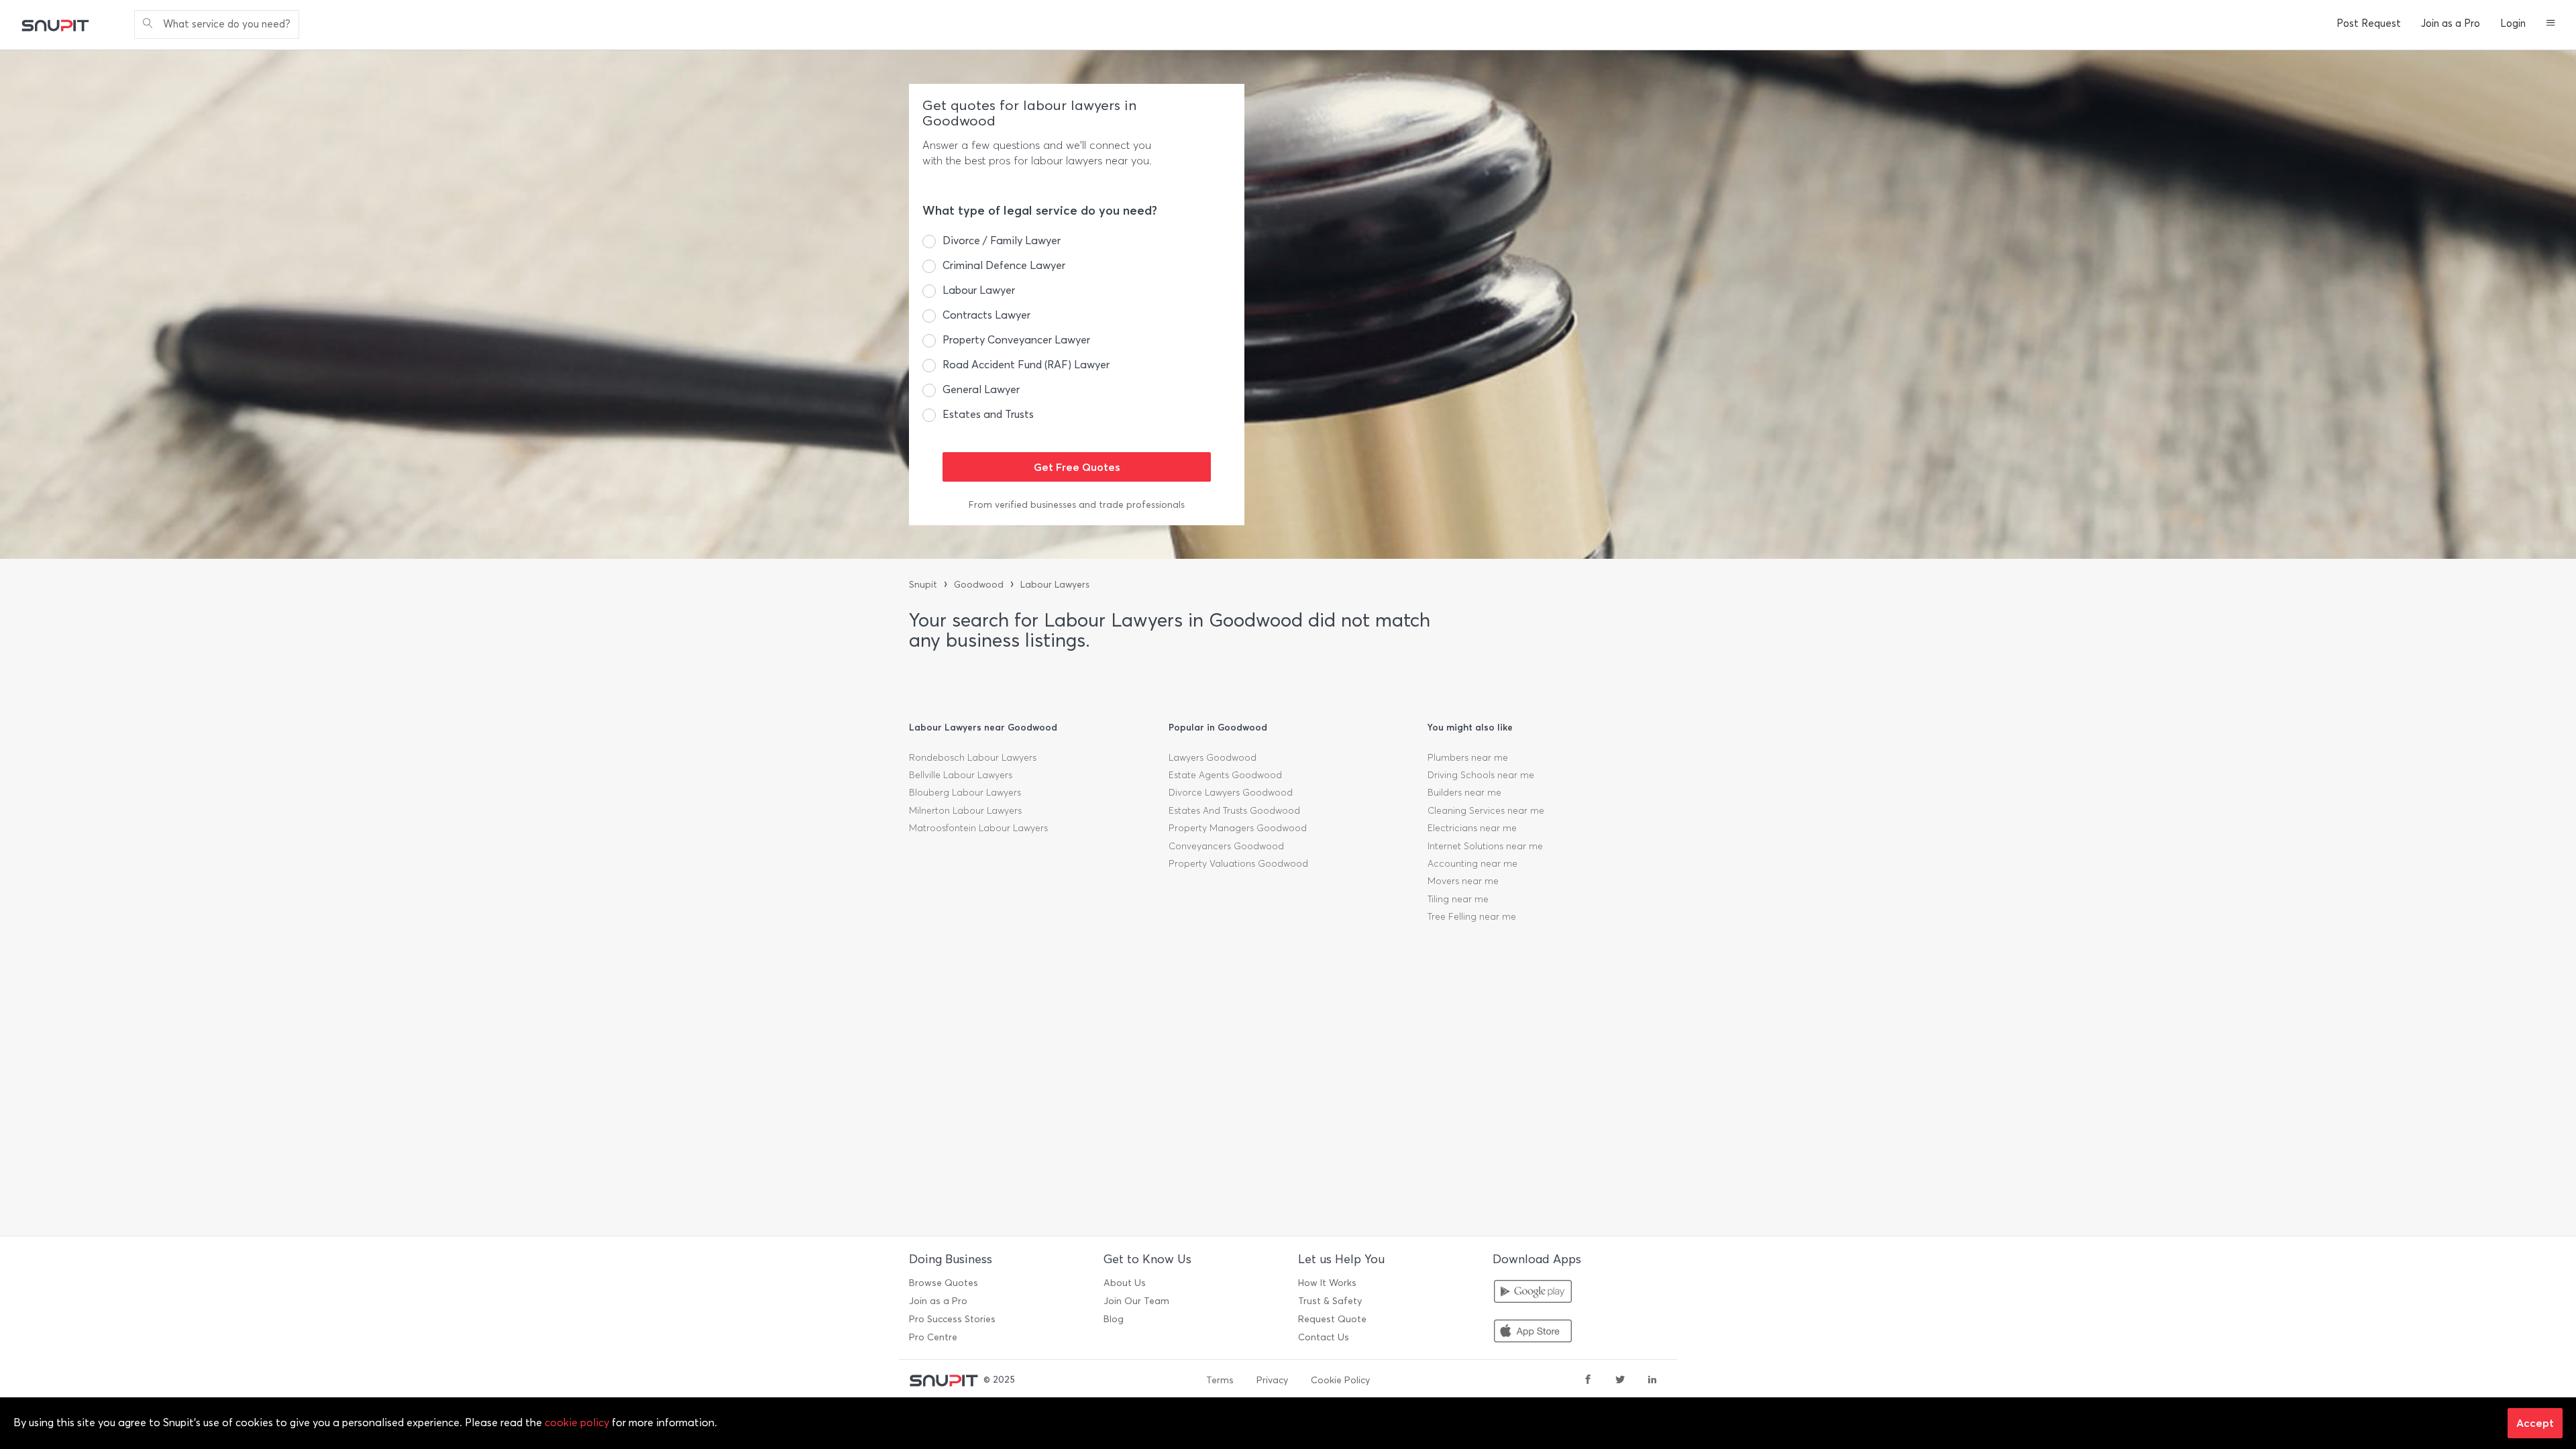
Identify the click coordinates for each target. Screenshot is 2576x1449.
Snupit (923, 585)
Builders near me (1464, 793)
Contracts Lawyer (986, 315)
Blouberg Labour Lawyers (965, 793)
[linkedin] (1652, 1381)
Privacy (1272, 1380)
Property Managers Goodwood (1238, 828)
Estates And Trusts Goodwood (1234, 811)
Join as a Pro (2451, 23)
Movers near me (1463, 881)
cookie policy (577, 1423)
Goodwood (979, 585)
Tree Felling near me (1472, 917)
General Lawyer (981, 389)
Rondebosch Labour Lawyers (973, 758)
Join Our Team (1136, 1301)
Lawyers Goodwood (1213, 758)
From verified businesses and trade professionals (1077, 505)
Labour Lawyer (979, 290)
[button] (2551, 24)
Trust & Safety (1330, 1301)
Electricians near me (1472, 828)
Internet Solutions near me (1485, 846)
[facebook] (1588, 1381)
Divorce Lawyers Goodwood (1231, 793)
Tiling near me (1458, 899)
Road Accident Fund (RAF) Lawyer (1026, 365)
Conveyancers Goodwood (1226, 846)
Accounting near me (1472, 864)
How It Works (1327, 1283)
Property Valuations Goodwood (1238, 864)
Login (2513, 23)
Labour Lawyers (1055, 585)
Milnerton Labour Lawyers (965, 811)
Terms (1220, 1380)
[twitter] (1620, 1381)
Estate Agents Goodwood (1225, 775)
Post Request (2369, 23)
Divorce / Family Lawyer (1002, 240)
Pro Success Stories (952, 1319)
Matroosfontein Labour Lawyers (978, 828)
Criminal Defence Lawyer (1004, 265)
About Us (1125, 1283)
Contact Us (1324, 1337)
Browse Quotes (944, 1283)
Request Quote (1332, 1319)
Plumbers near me (1468, 758)
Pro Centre (933, 1337)
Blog (1114, 1319)
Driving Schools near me (1481, 775)
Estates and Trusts (988, 414)
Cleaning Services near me (1486, 811)
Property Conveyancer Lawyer (1016, 340)
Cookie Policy (1340, 1380)
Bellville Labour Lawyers (961, 775)
